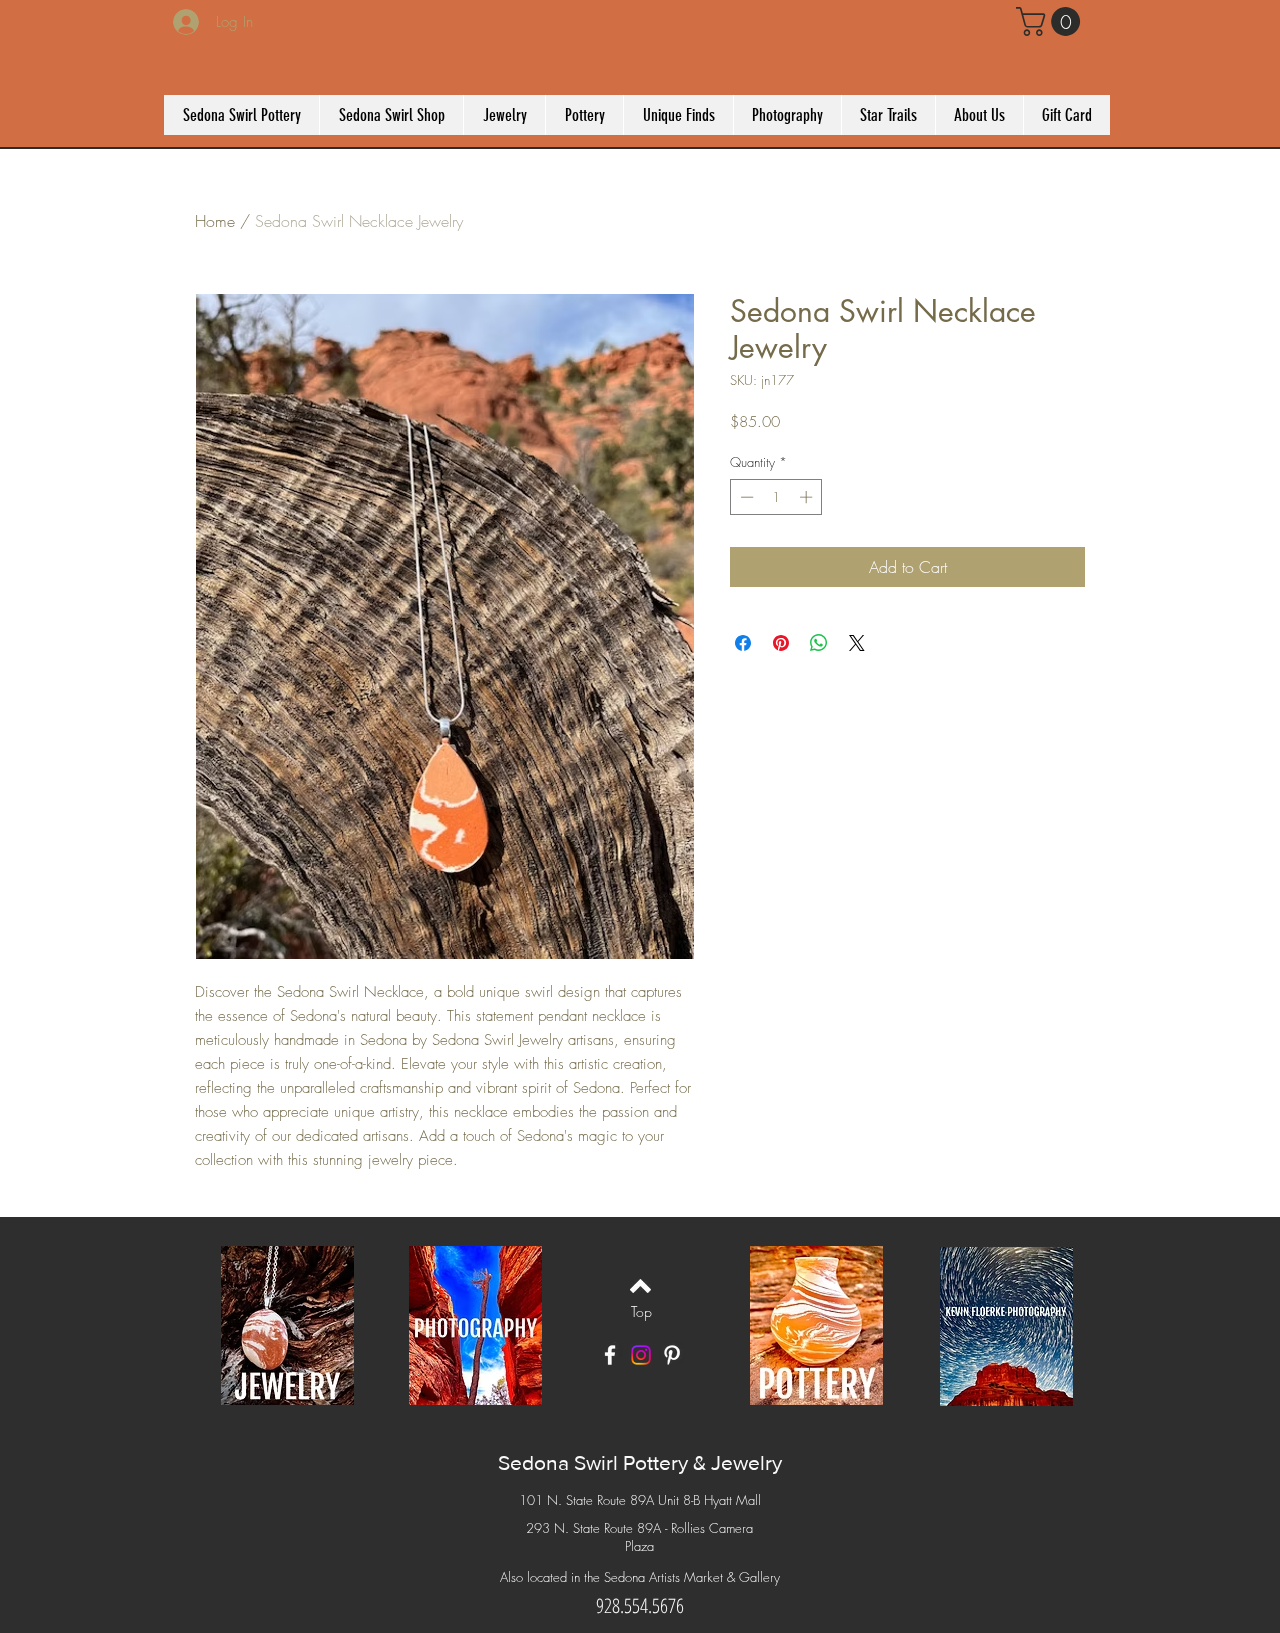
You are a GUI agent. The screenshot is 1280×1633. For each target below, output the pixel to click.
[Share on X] (857, 643)
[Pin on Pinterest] (781, 643)
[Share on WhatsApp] (819, 643)
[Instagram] (641, 1355)
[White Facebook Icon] (610, 1355)
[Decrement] (745, 497)
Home (215, 221)
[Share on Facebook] (743, 643)
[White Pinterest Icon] (672, 1355)
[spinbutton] (776, 497)
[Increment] (808, 497)
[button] (1051, 21)
